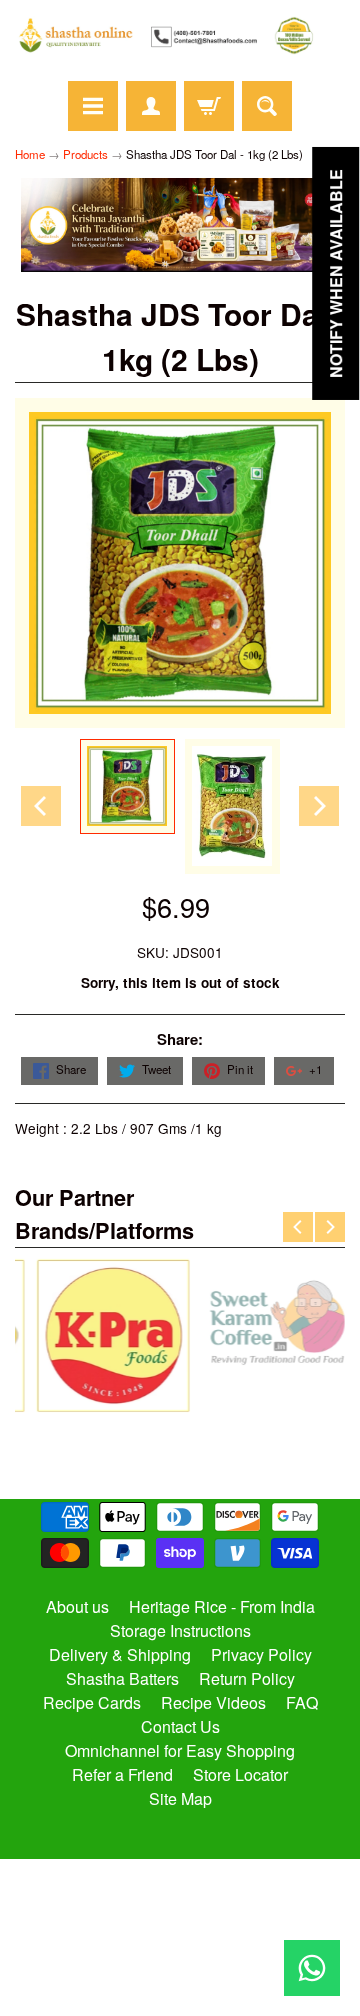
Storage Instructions (180, 1630)
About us (77, 1606)
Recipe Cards (92, 1702)
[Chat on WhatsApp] (312, 1968)
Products (85, 154)
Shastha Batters (122, 1678)
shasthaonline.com (171, 1941)
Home (30, 154)
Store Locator (240, 1774)
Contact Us (180, 1726)
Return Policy (247, 1678)
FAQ (302, 1702)
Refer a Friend (122, 1774)
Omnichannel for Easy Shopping (180, 1750)
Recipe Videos (213, 1702)
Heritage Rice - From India (222, 1606)
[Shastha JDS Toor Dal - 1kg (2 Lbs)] (127, 786)
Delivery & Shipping (120, 1654)
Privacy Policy (261, 1654)
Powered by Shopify (180, 1975)
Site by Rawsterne (180, 1958)
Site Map (180, 1798)
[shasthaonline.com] (180, 35)
